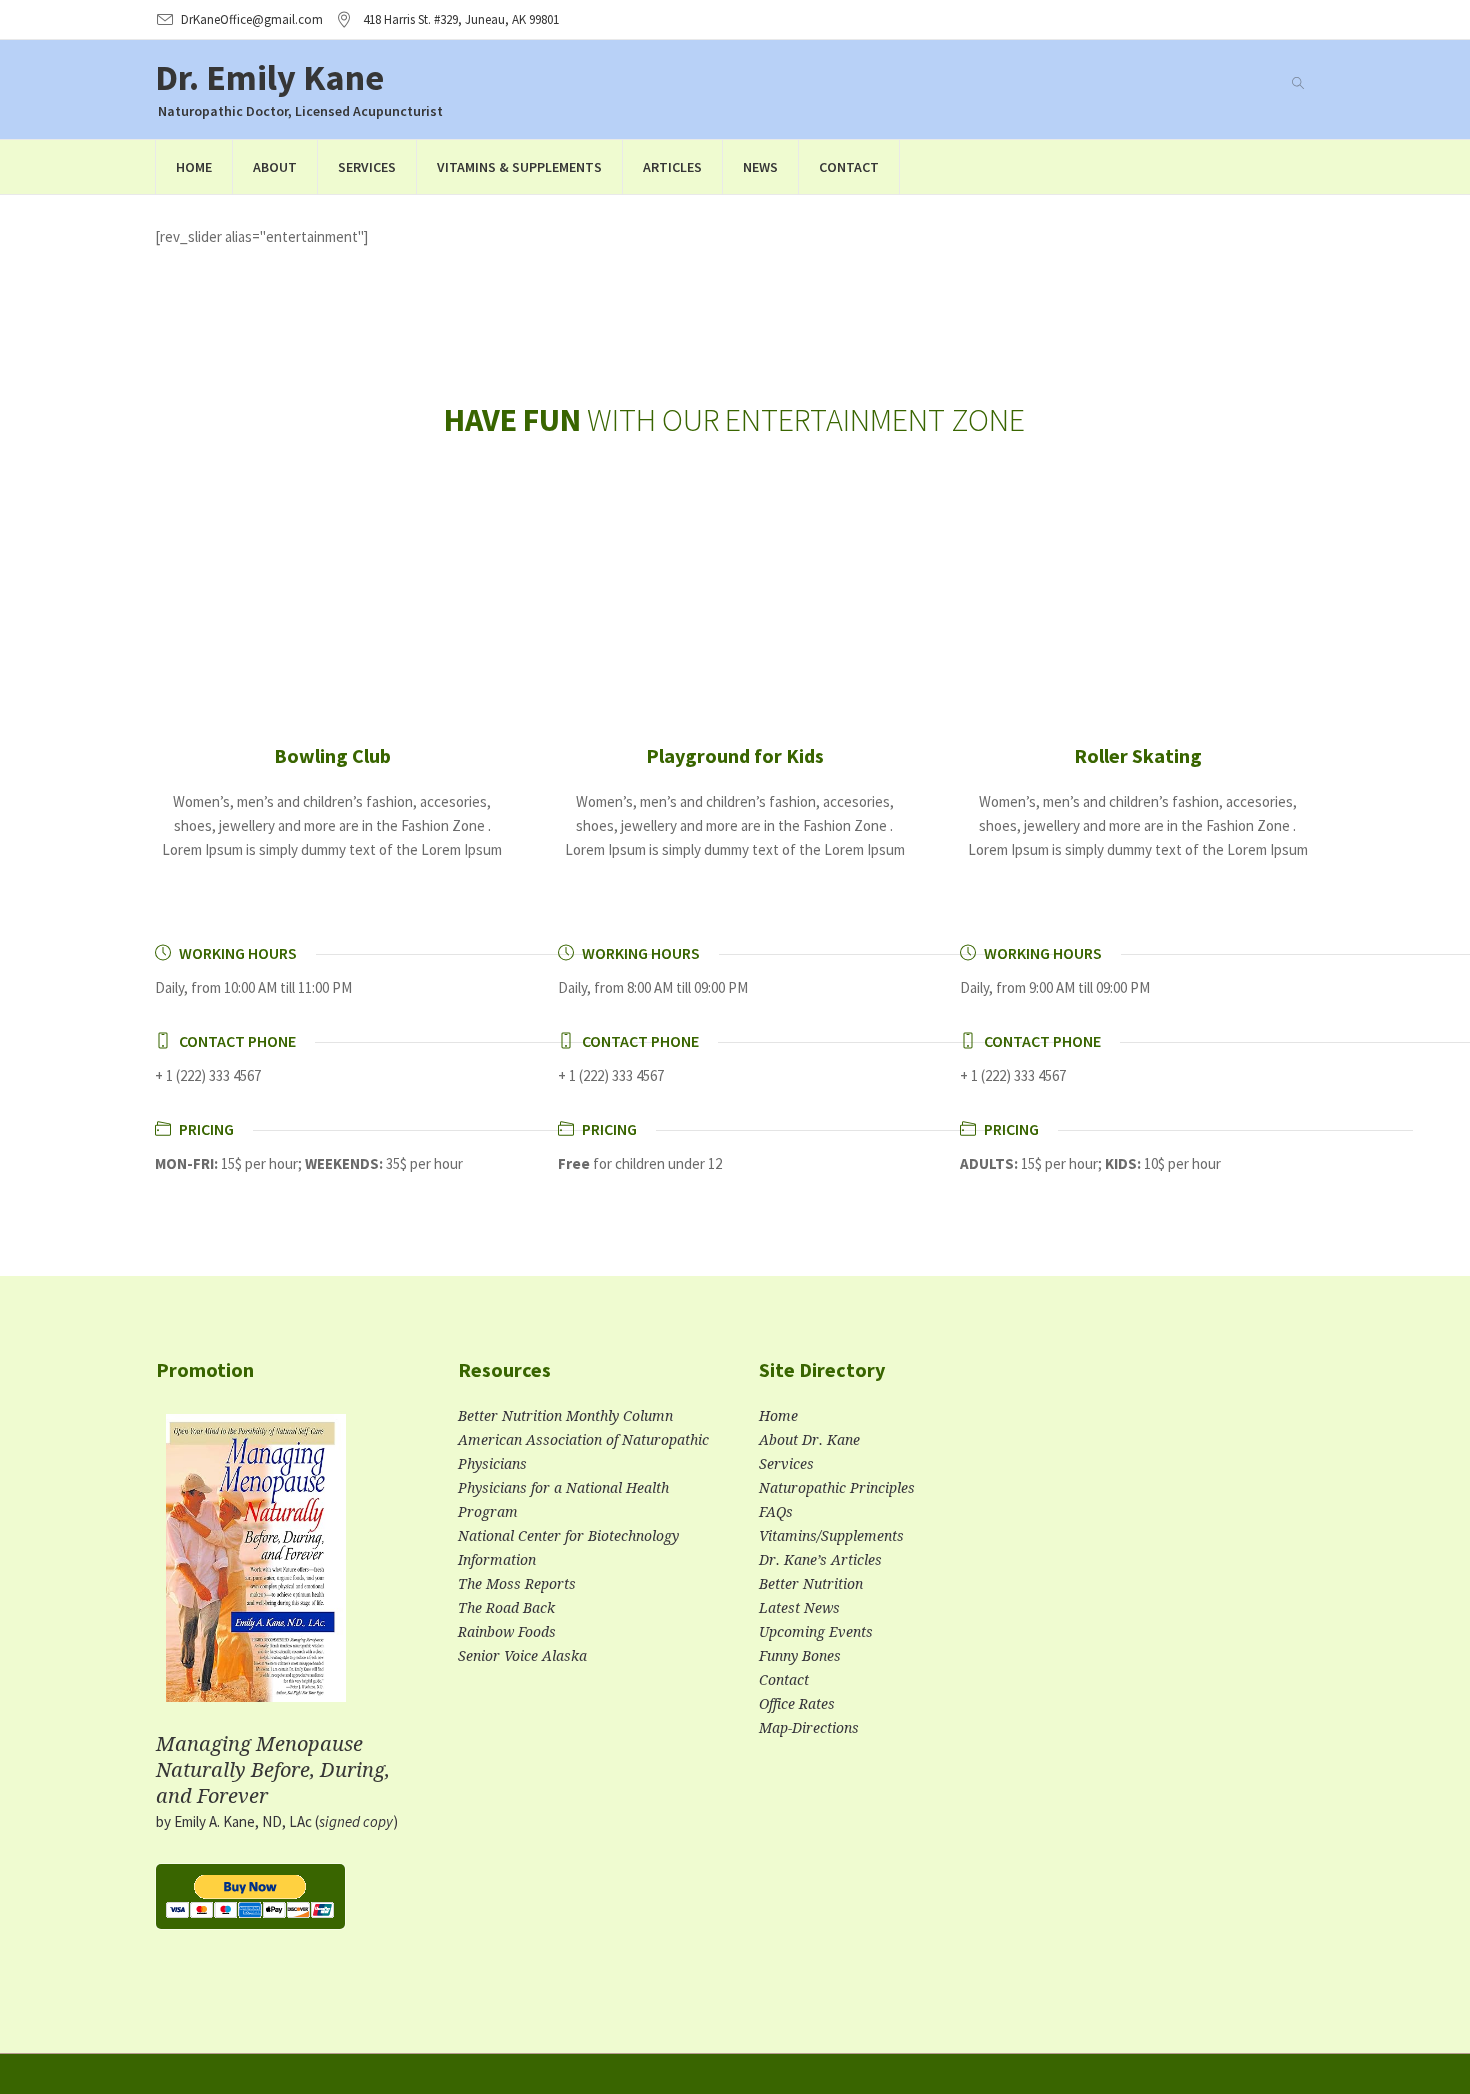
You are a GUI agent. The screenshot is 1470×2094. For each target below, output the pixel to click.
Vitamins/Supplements (831, 1536)
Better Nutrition (811, 1584)
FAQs (776, 1512)
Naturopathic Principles (837, 1488)
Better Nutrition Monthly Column (565, 1416)
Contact (784, 1680)
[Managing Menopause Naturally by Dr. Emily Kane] (256, 1566)
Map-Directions (809, 1728)
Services (786, 1464)
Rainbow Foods (507, 1632)
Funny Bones (800, 1656)
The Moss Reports (517, 1584)
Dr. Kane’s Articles (820, 1560)
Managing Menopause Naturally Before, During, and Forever (273, 1770)
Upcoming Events (816, 1632)
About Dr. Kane (809, 1440)
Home (778, 1416)
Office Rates (797, 1704)
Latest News (799, 1608)
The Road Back (506, 1608)
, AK (461, 19)
